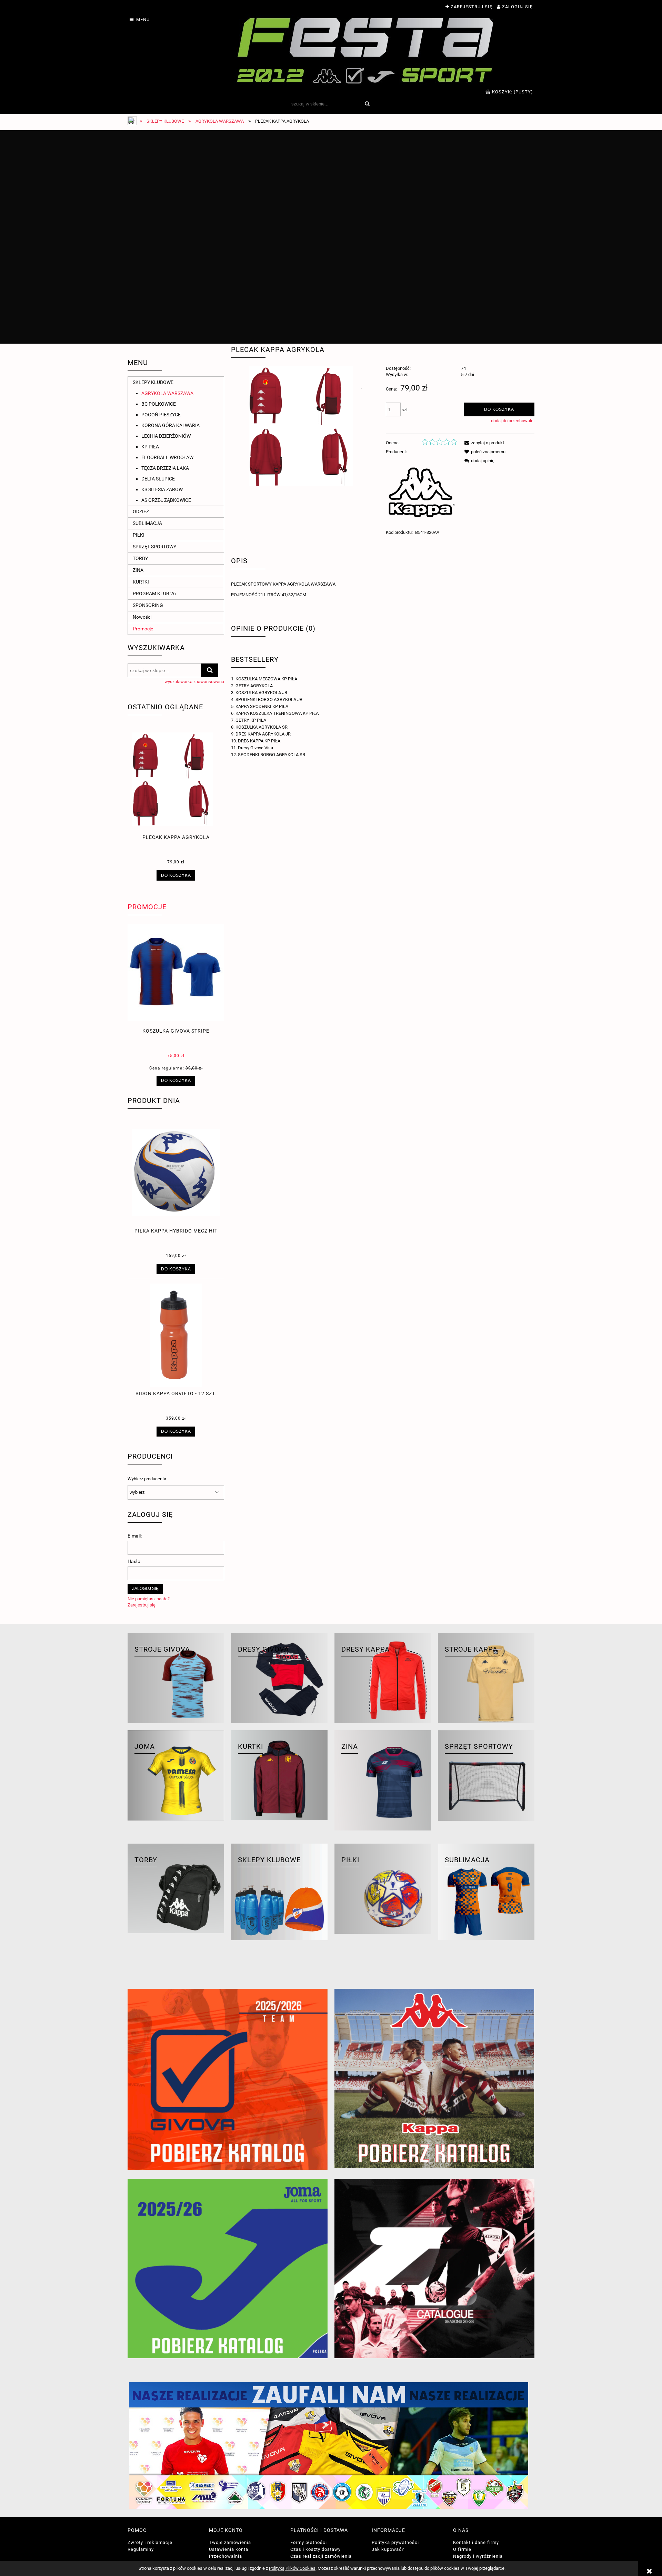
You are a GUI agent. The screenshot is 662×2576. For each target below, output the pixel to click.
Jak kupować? (388, 2549)
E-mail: (135, 1536)
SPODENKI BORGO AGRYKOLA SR (272, 755)
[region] (331, 237)
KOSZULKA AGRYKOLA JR (261, 693)
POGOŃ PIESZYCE (161, 415)
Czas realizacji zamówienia (321, 2556)
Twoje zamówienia (230, 2542)
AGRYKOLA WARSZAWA (167, 393)
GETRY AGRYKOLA (254, 686)
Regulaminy (141, 2549)
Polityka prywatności (395, 2542)
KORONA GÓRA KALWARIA (170, 425)
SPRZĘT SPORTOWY (154, 547)
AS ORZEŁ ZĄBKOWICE (166, 500)
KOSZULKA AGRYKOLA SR (262, 727)
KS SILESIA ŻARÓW (162, 489)
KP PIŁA (150, 447)
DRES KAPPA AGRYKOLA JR (263, 734)
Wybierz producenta (147, 1479)
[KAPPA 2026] (434, 2078)
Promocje (143, 629)
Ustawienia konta (229, 2549)
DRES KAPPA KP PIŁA (259, 741)
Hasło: (134, 1561)
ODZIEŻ (141, 511)
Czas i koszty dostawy (315, 2549)
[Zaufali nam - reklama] (331, 2446)
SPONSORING (148, 605)
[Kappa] (422, 492)
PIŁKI (139, 535)
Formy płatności (309, 2542)
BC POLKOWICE (159, 404)
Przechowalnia (225, 2556)
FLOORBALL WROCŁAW (167, 457)
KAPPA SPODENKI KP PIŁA (262, 706)
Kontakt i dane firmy (476, 2542)
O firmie (462, 2549)
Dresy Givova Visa (255, 748)
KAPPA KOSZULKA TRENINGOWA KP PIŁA (277, 713)
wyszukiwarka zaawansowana (194, 682)
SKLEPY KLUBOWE (153, 382)
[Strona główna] (366, 50)
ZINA (138, 570)
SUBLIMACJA (147, 523)
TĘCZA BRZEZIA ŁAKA (165, 468)
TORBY (140, 558)
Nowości (142, 617)
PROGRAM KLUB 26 (154, 594)
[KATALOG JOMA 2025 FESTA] (228, 2269)
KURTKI (141, 582)
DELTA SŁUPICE (158, 479)
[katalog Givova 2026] (228, 2079)
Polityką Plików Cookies (292, 2568)
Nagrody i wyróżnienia (478, 2556)
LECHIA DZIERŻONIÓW (166, 436)
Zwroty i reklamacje (150, 2542)
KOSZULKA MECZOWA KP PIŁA (266, 679)
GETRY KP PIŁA (251, 720)
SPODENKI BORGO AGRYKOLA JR (269, 699)
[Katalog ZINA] (434, 2269)
